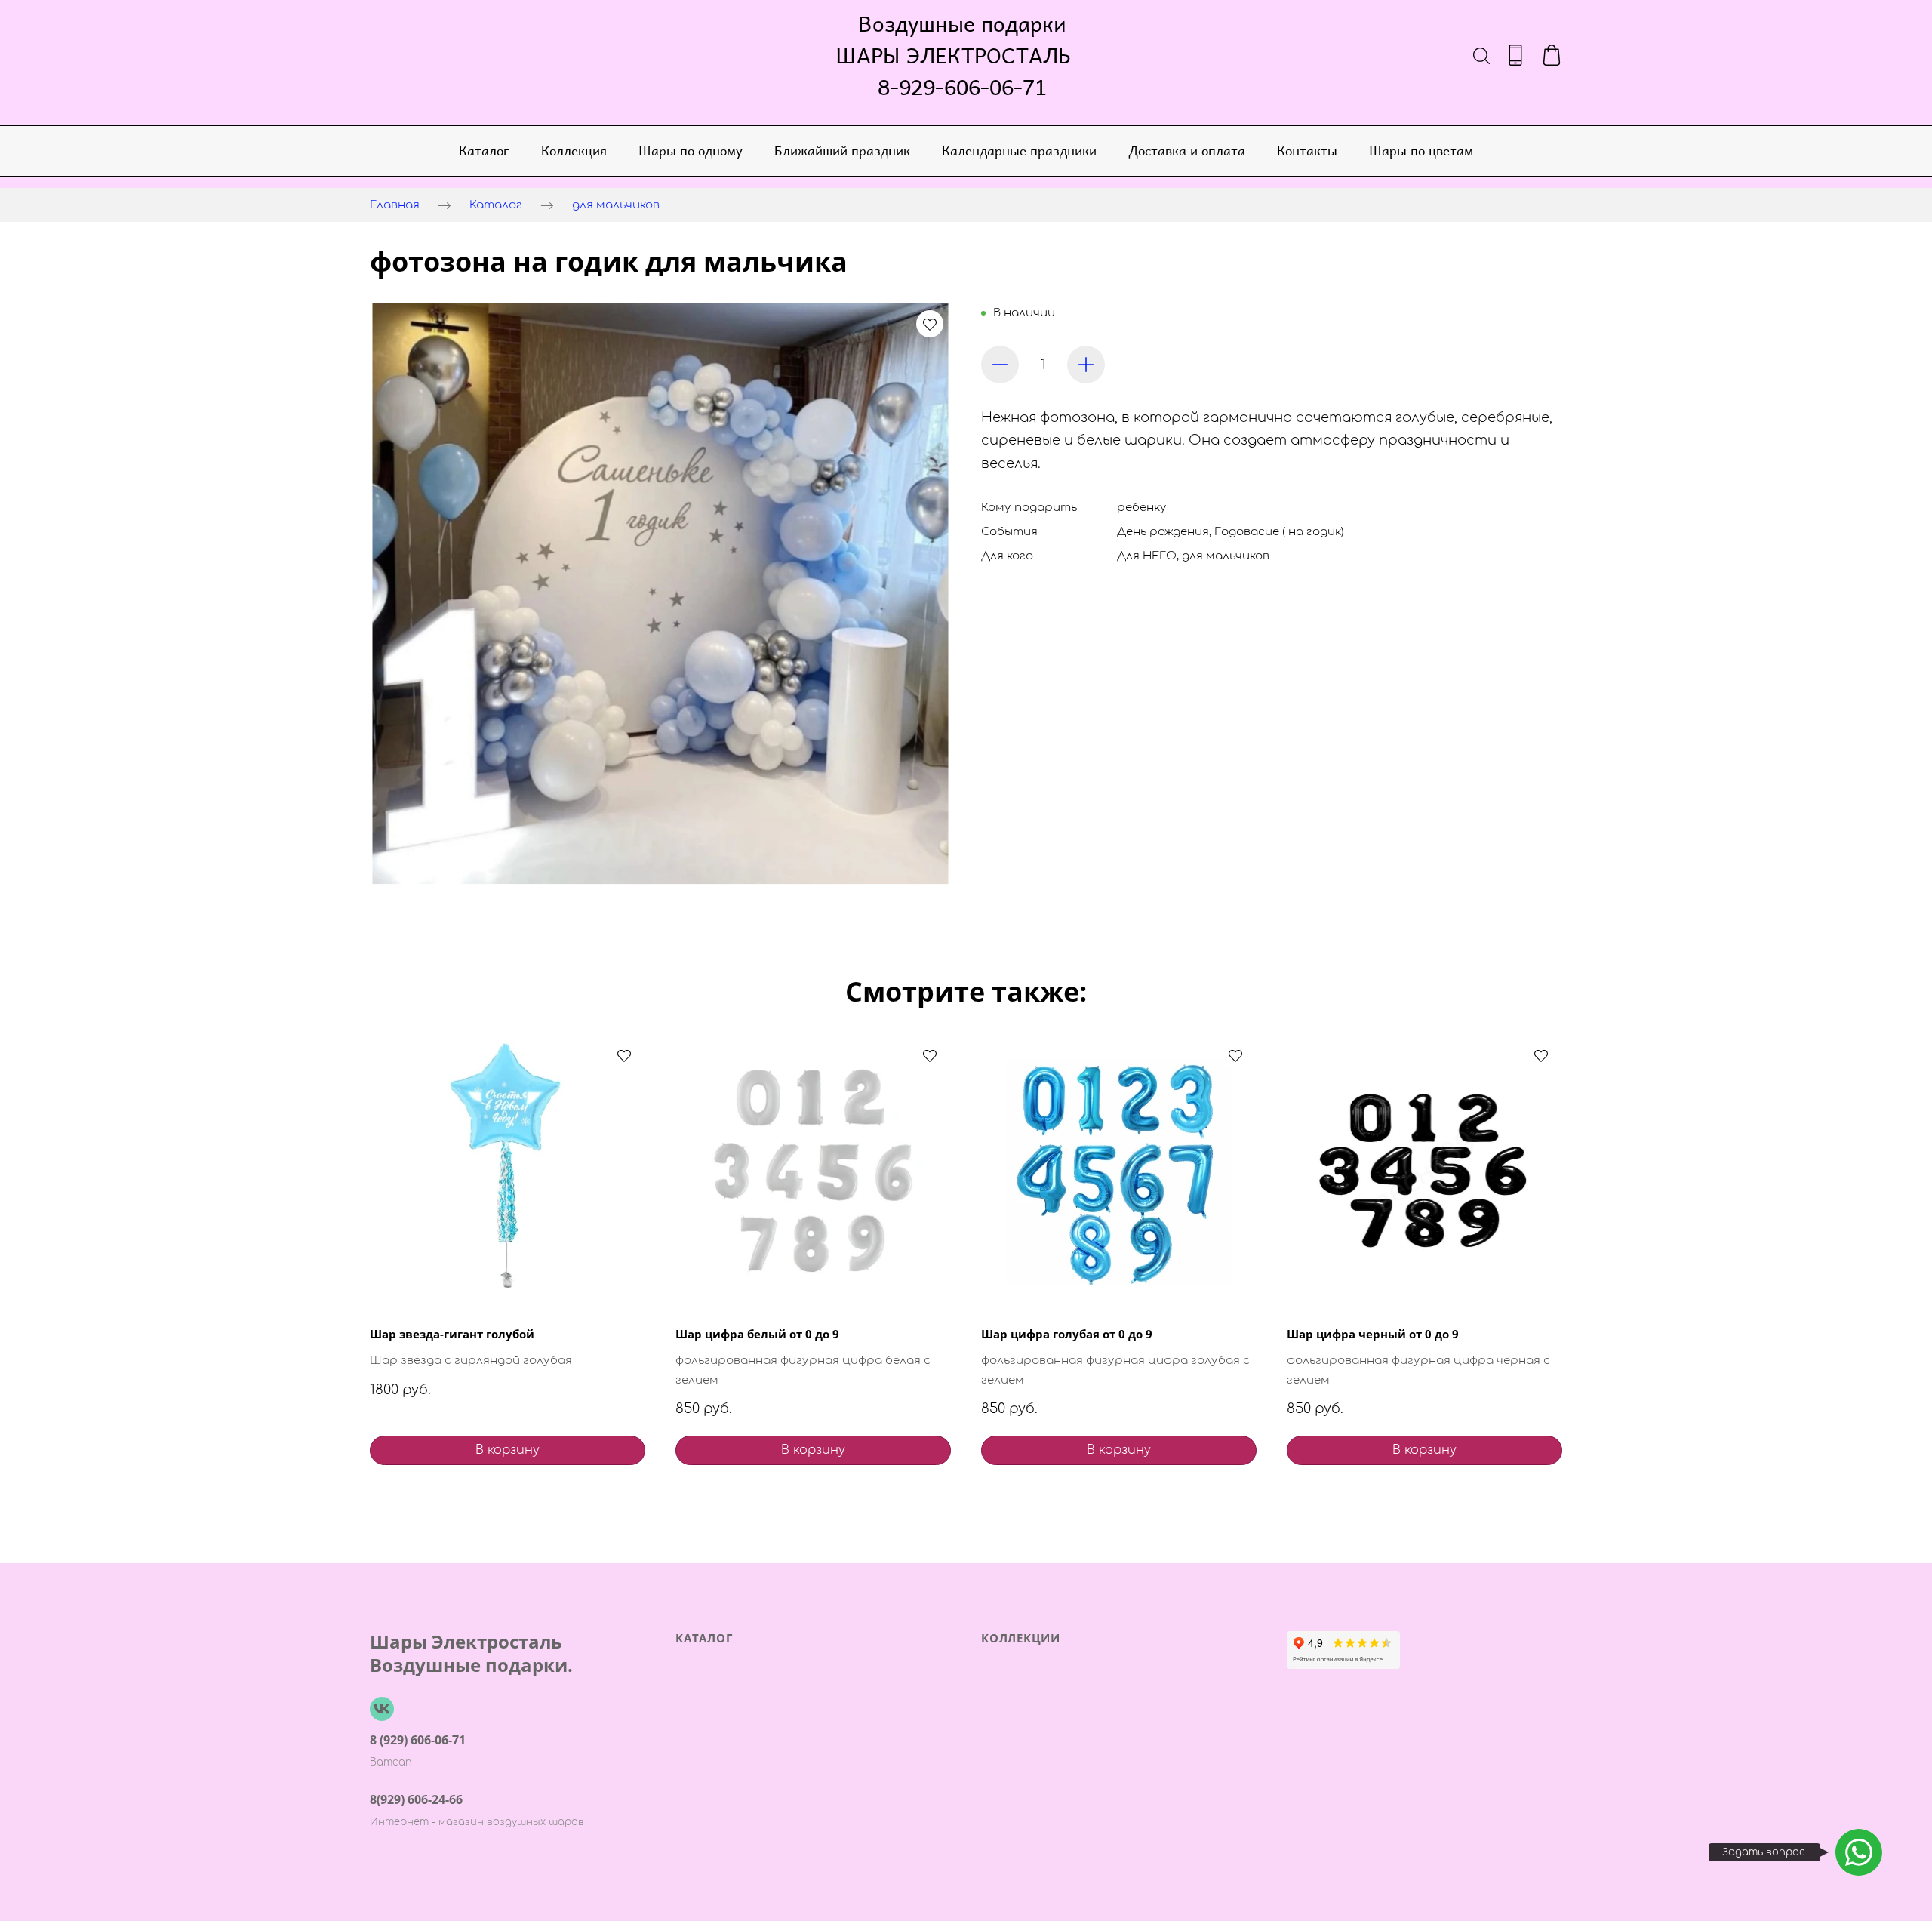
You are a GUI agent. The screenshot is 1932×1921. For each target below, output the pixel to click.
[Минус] (1000, 365)
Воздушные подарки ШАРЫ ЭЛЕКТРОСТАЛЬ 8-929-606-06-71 (962, 55)
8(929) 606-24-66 (416, 1799)
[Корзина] (1552, 55)
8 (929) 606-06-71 (418, 1740)
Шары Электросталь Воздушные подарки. (471, 1653)
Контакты (1307, 150)
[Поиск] (1481, 55)
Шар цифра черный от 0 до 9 (1373, 1334)
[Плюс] (1086, 365)
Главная (395, 205)
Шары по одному (691, 150)
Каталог (484, 150)
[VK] (382, 1709)
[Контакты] (1515, 55)
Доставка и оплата (1187, 150)
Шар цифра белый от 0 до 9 (757, 1334)
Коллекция (574, 150)
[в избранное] (930, 324)
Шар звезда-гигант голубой (452, 1334)
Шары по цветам (1421, 150)
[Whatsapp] (1859, 1852)
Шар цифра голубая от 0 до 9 (1067, 1334)
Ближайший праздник (842, 150)
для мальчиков (616, 205)
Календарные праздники (1019, 150)
